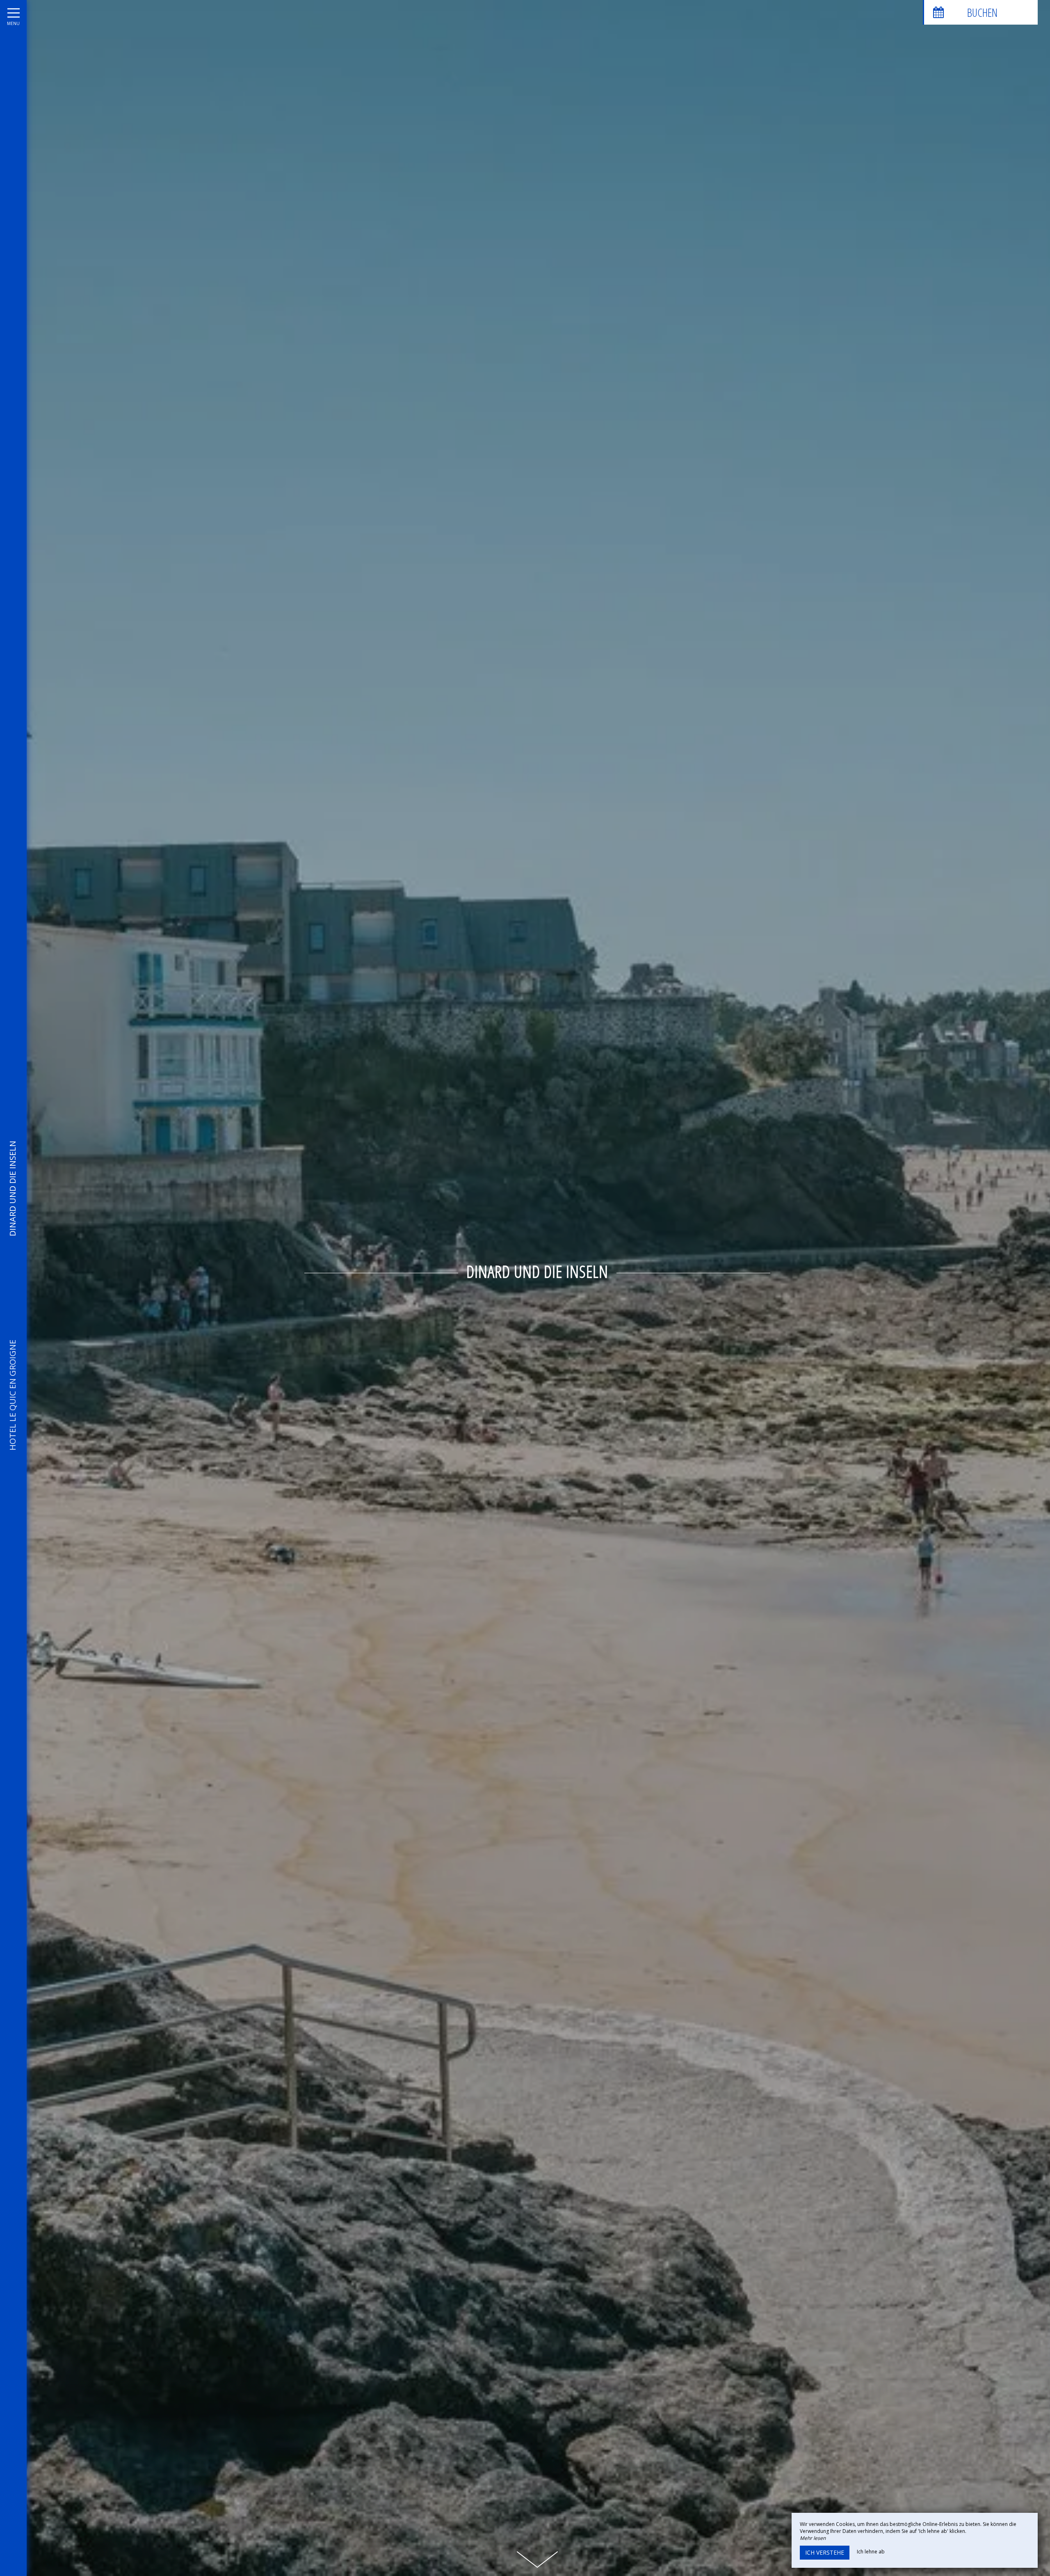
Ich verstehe (825, 2552)
